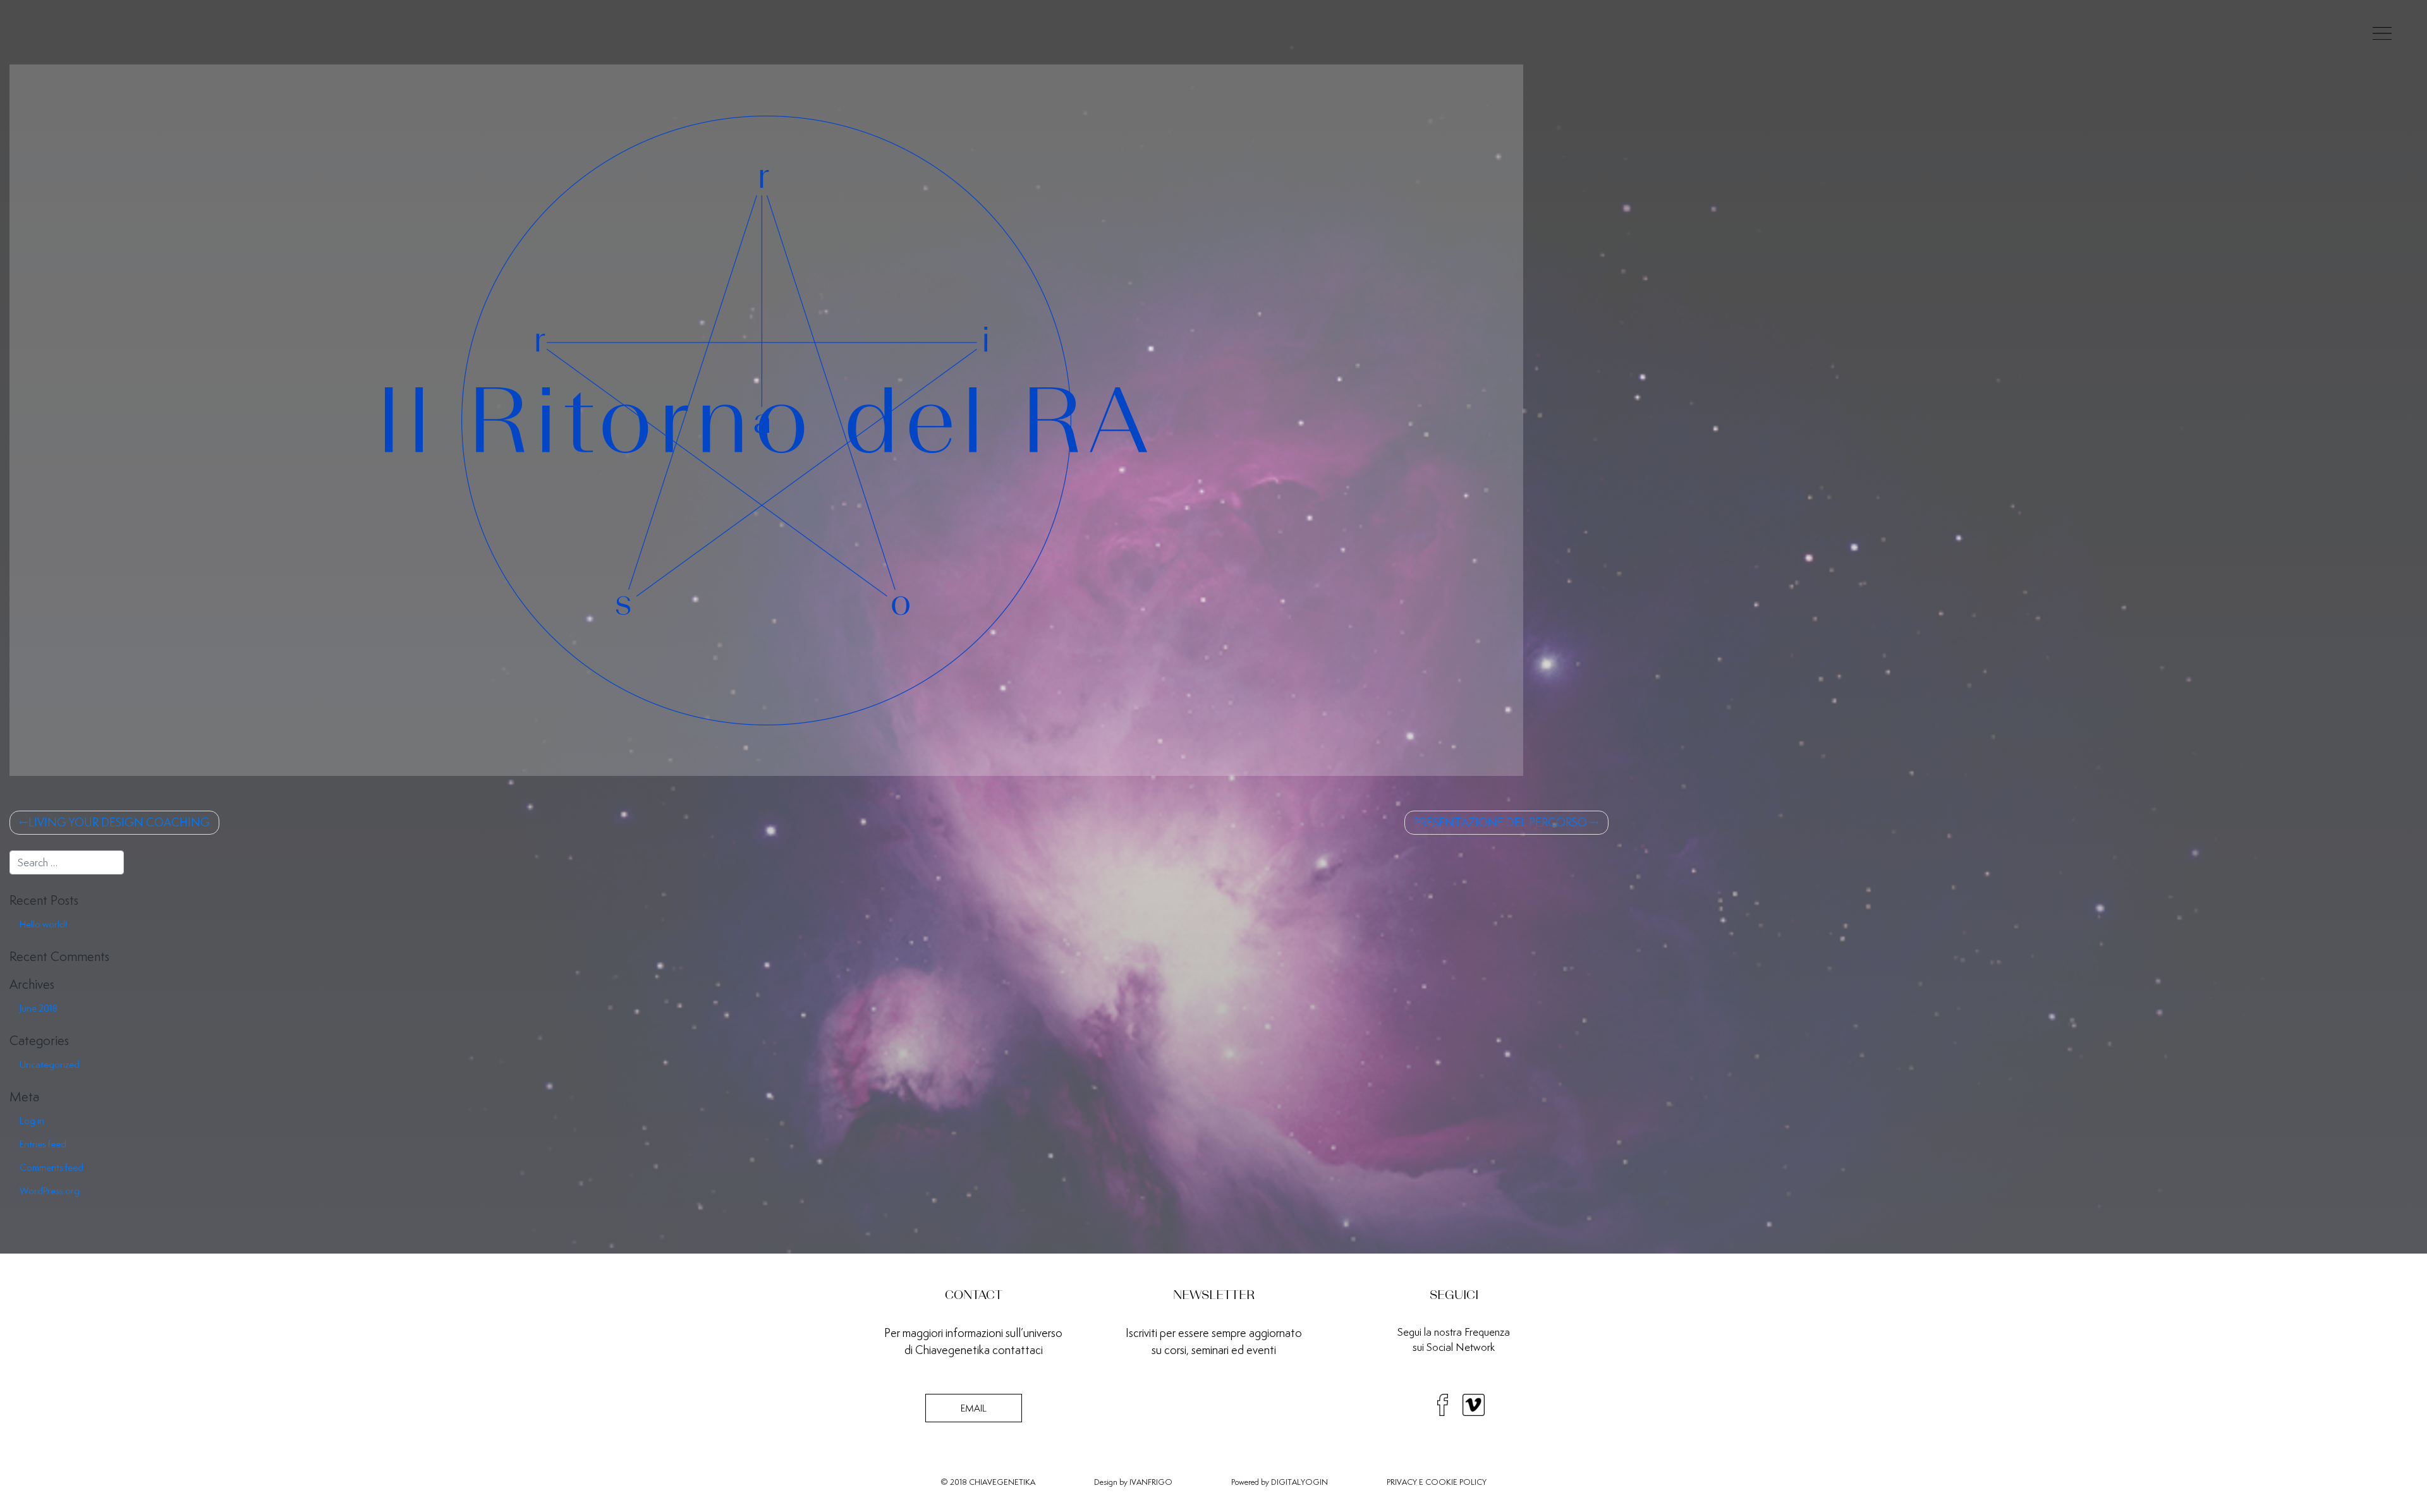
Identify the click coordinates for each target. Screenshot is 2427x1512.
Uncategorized (50, 1064)
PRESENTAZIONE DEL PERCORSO (1500, 822)
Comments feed (52, 1167)
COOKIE (1441, 1482)
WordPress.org (50, 1191)
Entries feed (43, 1144)
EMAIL (974, 1408)
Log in (32, 1121)
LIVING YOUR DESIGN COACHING (119, 822)
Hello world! (43, 924)
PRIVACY (1402, 1482)
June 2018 (39, 1008)
